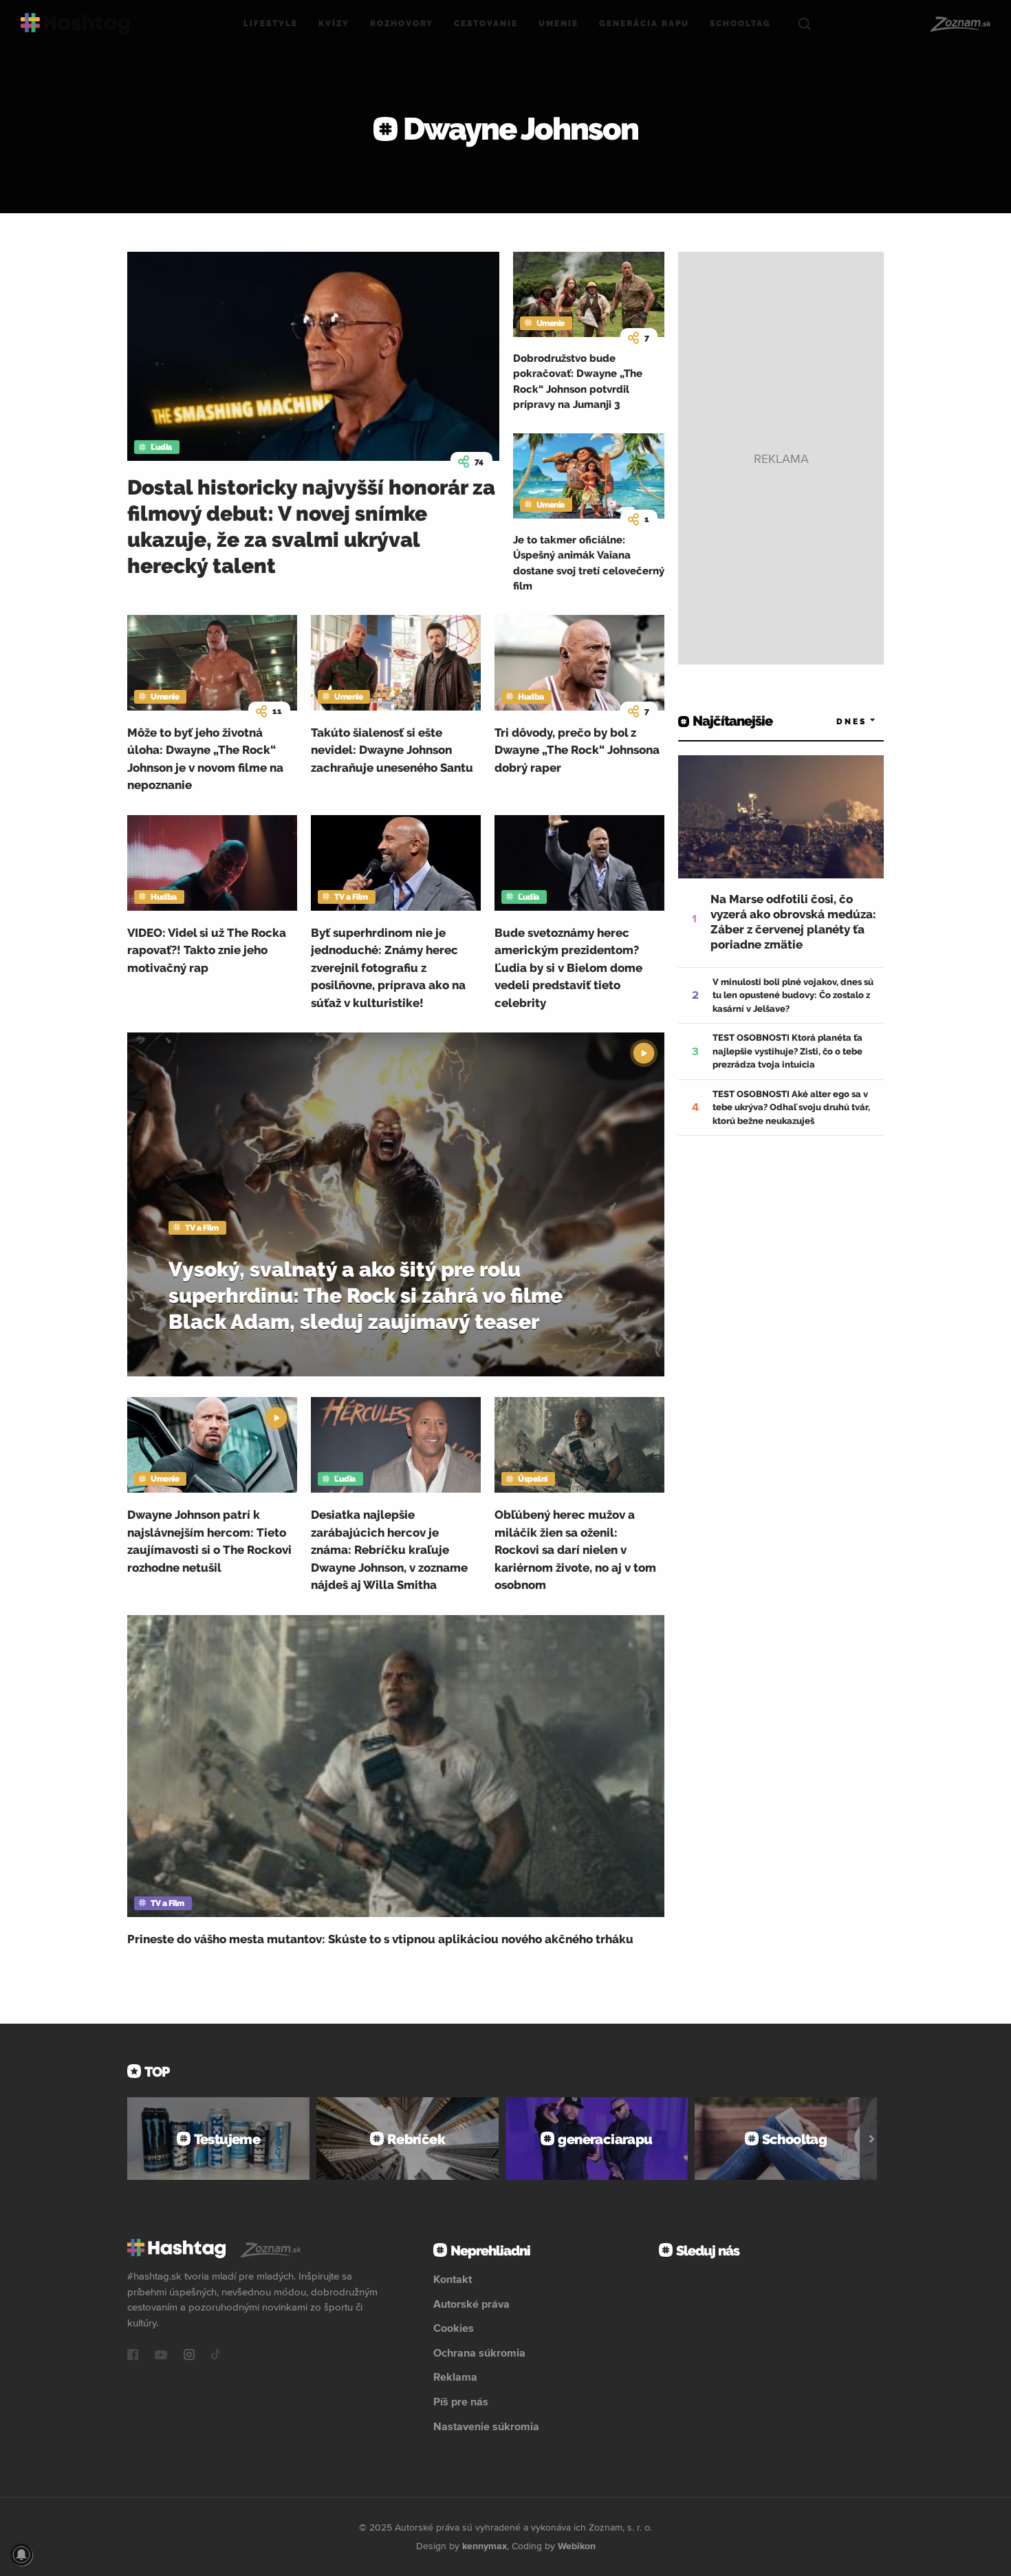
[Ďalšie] (872, 2139)
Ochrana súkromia (479, 2352)
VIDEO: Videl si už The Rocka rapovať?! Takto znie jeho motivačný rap (207, 950)
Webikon (577, 2546)
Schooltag (740, 23)
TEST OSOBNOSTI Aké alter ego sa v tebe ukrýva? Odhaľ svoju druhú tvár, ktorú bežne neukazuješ (791, 1107)
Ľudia (161, 447)
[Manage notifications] (21, 2555)
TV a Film (351, 897)
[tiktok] (216, 2356)
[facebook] (133, 2356)
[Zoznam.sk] (960, 24)
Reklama (455, 2377)
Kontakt (453, 2279)
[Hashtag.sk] (75, 24)
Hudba (531, 697)
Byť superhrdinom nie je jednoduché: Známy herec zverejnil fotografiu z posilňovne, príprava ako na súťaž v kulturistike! (388, 968)
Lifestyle (271, 23)
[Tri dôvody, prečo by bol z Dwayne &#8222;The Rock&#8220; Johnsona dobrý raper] (579, 663)
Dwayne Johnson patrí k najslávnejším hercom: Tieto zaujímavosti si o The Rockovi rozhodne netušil (209, 1541)
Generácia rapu (644, 23)
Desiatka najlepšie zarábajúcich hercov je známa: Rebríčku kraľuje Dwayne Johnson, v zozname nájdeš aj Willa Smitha (389, 1550)
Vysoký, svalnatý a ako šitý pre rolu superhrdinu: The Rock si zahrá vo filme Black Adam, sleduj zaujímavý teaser (366, 1296)
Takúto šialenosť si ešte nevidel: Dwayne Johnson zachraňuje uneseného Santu (392, 750)
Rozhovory (402, 23)
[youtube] (161, 2356)
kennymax (485, 2546)
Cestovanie (486, 23)
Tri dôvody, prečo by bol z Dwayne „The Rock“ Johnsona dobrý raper (577, 750)
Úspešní (533, 1479)
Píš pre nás (461, 2401)
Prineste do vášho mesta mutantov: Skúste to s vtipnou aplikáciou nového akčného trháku (380, 1939)
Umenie (558, 23)
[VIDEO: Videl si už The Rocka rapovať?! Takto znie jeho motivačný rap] (212, 863)
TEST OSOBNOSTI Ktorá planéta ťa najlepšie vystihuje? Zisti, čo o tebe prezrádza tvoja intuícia (787, 1051)
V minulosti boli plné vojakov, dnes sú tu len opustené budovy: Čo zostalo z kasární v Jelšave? (793, 995)
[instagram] (189, 2356)
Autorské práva (471, 2304)
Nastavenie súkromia (486, 2426)
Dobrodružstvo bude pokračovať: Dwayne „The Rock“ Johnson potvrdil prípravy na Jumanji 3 (578, 382)
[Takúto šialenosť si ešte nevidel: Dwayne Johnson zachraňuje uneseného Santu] (396, 663)
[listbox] (836, 721)
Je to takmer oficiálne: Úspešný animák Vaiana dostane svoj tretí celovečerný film (589, 563)
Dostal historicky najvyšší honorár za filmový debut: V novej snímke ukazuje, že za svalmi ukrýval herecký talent (311, 527)
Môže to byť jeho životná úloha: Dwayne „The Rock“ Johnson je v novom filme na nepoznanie (205, 759)
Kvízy (334, 23)
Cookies (454, 2328)
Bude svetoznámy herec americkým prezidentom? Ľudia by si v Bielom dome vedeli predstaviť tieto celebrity (568, 968)
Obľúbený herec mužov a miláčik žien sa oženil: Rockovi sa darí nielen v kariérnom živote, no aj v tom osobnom (575, 1550)
